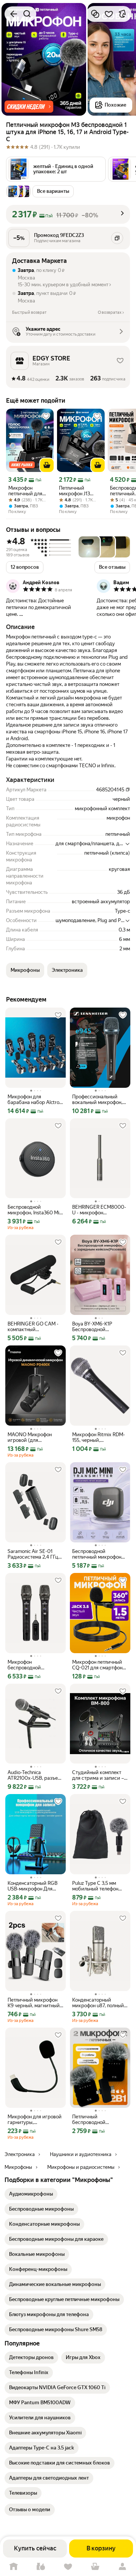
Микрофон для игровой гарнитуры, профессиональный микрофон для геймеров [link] (35, 2119)
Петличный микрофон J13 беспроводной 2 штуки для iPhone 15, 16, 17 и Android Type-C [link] (80, 491)
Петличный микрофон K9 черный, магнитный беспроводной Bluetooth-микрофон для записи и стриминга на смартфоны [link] (36, 2003)
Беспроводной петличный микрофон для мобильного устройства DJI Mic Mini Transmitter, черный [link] (99, 1554)
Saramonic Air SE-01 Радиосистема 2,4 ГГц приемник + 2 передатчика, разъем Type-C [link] (33, 1554)
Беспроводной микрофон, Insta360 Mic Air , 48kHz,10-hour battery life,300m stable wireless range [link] (35, 1210)
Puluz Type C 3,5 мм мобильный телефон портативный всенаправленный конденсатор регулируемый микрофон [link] (95, 1886)
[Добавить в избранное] (109, 14)
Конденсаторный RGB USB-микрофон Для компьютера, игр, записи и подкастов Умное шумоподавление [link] (35, 1886)
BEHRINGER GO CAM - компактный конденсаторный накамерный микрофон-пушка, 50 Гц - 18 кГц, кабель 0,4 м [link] (35, 1327)
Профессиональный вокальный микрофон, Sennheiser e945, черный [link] (97, 1099)
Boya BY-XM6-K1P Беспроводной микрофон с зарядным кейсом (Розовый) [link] (98, 1327)
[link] (31, 2194)
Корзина (95, 2567)
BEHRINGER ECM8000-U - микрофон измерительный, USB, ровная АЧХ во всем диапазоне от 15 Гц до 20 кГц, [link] (99, 1210)
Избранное (68, 2567)
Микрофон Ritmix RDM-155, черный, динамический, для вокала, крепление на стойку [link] (99, 1437)
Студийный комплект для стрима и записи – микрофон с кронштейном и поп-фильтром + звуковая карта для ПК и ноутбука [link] (98, 1775)
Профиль (122, 2567)
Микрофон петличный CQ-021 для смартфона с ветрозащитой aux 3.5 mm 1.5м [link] (99, 1665)
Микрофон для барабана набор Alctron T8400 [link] (35, 1099)
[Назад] (14, 14)
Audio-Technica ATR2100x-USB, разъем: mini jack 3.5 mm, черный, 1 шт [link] (35, 1775)
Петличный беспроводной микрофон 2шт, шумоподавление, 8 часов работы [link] (95, 2119)
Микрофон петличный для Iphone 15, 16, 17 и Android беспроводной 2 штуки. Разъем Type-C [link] (28, 491)
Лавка (41, 2567)
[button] (29, 107)
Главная (14, 2567)
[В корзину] (47, 465)
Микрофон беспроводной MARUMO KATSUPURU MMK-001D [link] (33, 1665)
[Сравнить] (95, 14)
